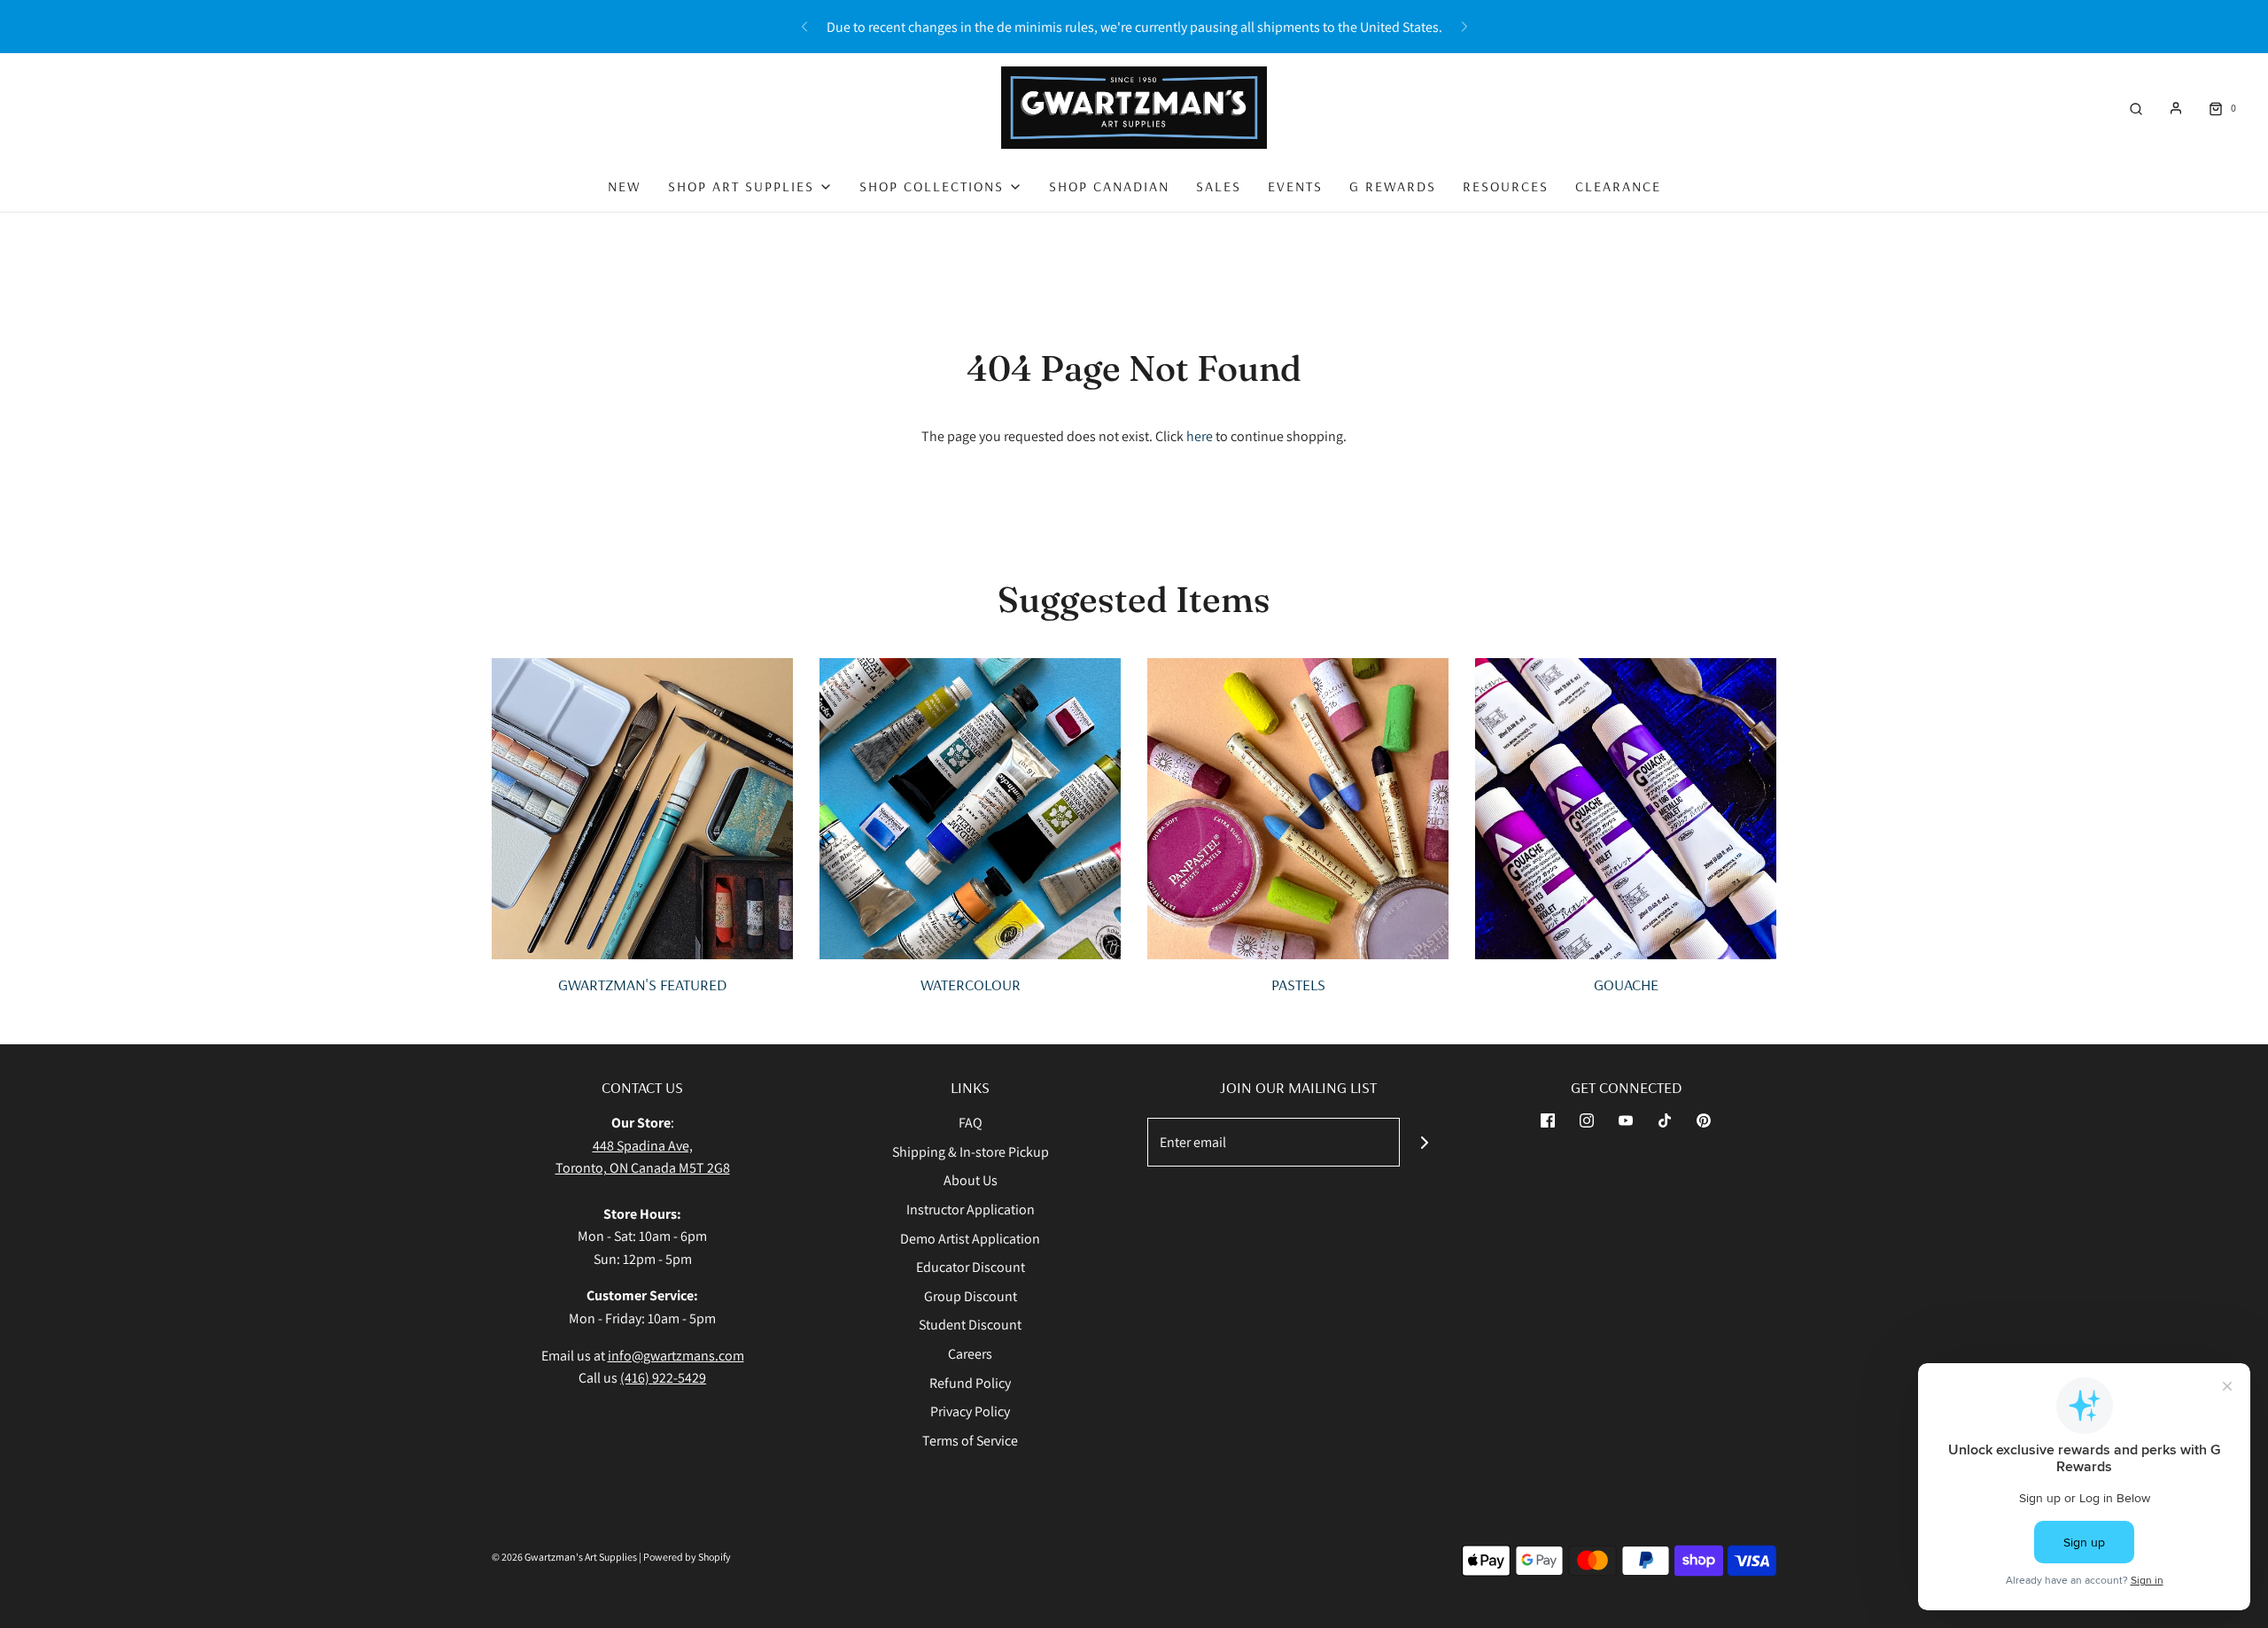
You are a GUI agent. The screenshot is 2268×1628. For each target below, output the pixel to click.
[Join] (1424, 1142)
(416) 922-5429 (663, 1378)
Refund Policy (970, 1383)
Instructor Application (971, 1209)
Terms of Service (970, 1441)
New (625, 186)
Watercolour (971, 985)
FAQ (971, 1123)
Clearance (1618, 186)
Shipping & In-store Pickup (971, 1152)
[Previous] (804, 27)
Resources (1506, 186)
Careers (970, 1354)
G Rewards (1393, 186)
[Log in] (2176, 108)
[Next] (1464, 27)
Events (1295, 186)
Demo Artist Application (970, 1239)
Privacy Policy (970, 1411)
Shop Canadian (1109, 186)
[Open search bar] (2136, 108)
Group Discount (971, 1296)
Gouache (1626, 985)
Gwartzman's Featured (642, 985)
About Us (971, 1180)
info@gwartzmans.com (676, 1356)
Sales (1219, 186)
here (1200, 436)
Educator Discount (971, 1267)
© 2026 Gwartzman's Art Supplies (564, 1557)
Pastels (1298, 985)
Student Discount (970, 1325)
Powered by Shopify (687, 1557)
